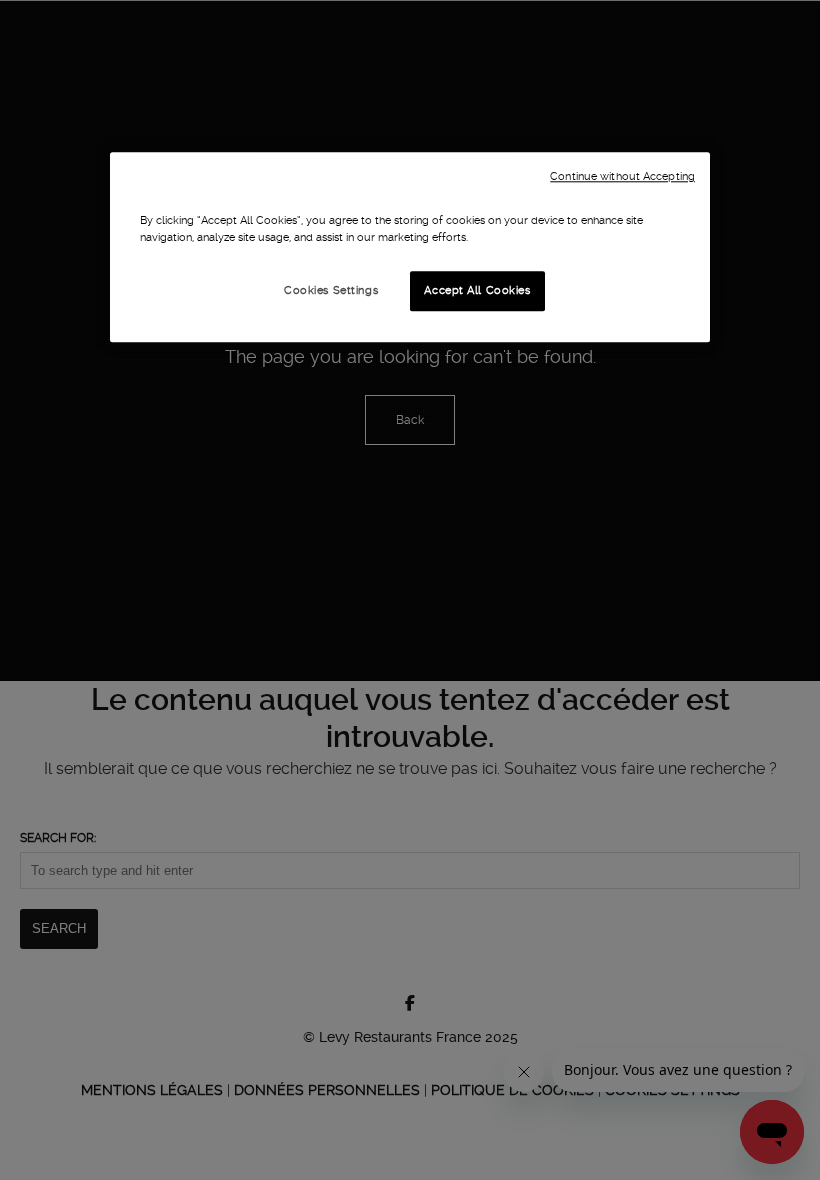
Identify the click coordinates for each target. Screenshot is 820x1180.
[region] (410, 247)
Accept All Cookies (477, 290)
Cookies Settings (331, 290)
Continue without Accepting (622, 176)
